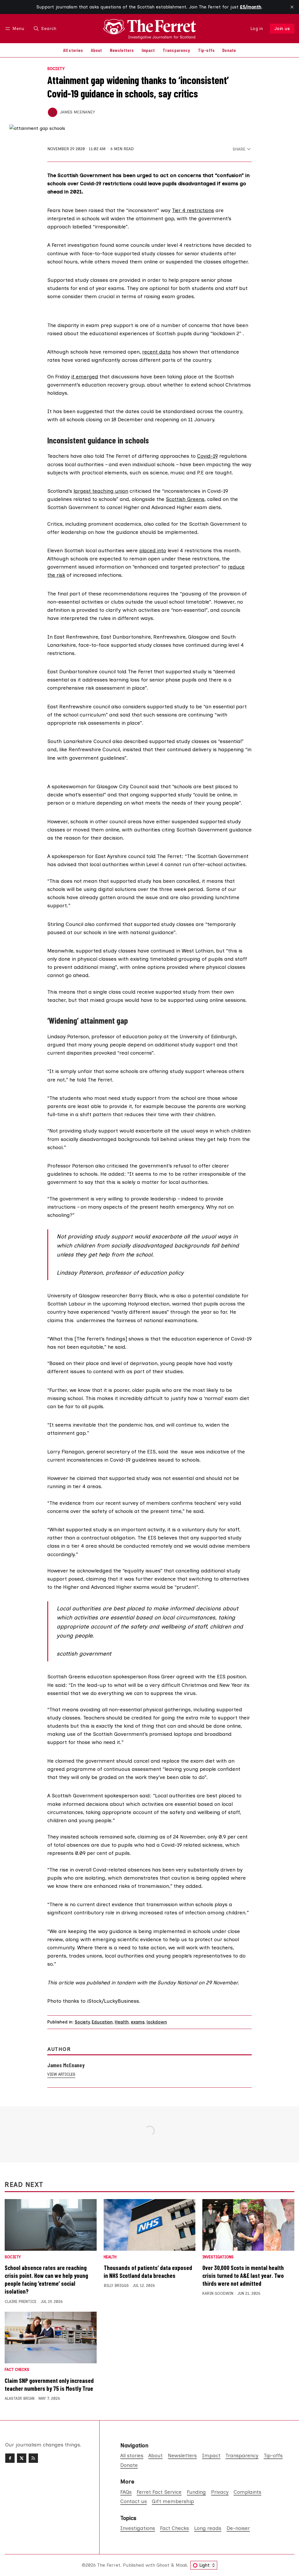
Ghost (163, 2565)
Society (56, 69)
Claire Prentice (21, 2302)
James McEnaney (77, 112)
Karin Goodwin (218, 2293)
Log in (257, 29)
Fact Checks (17, 2370)
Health (122, 2022)
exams (138, 2022)
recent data (157, 352)
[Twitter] (22, 2458)
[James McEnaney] (53, 112)
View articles (61, 2074)
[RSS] (33, 2458)
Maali (181, 2565)
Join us (282, 29)
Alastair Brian (20, 2398)
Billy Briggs (116, 2286)
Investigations (218, 2257)
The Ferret (109, 2565)
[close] (292, 7)
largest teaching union (101, 491)
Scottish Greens (185, 499)
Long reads (208, 2528)
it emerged (85, 376)
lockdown (157, 2022)
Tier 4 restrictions (193, 210)
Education (102, 2022)
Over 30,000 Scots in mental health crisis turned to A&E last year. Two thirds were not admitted (243, 2275)
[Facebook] (10, 2458)
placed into (153, 550)
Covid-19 (207, 456)
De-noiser (238, 2528)
